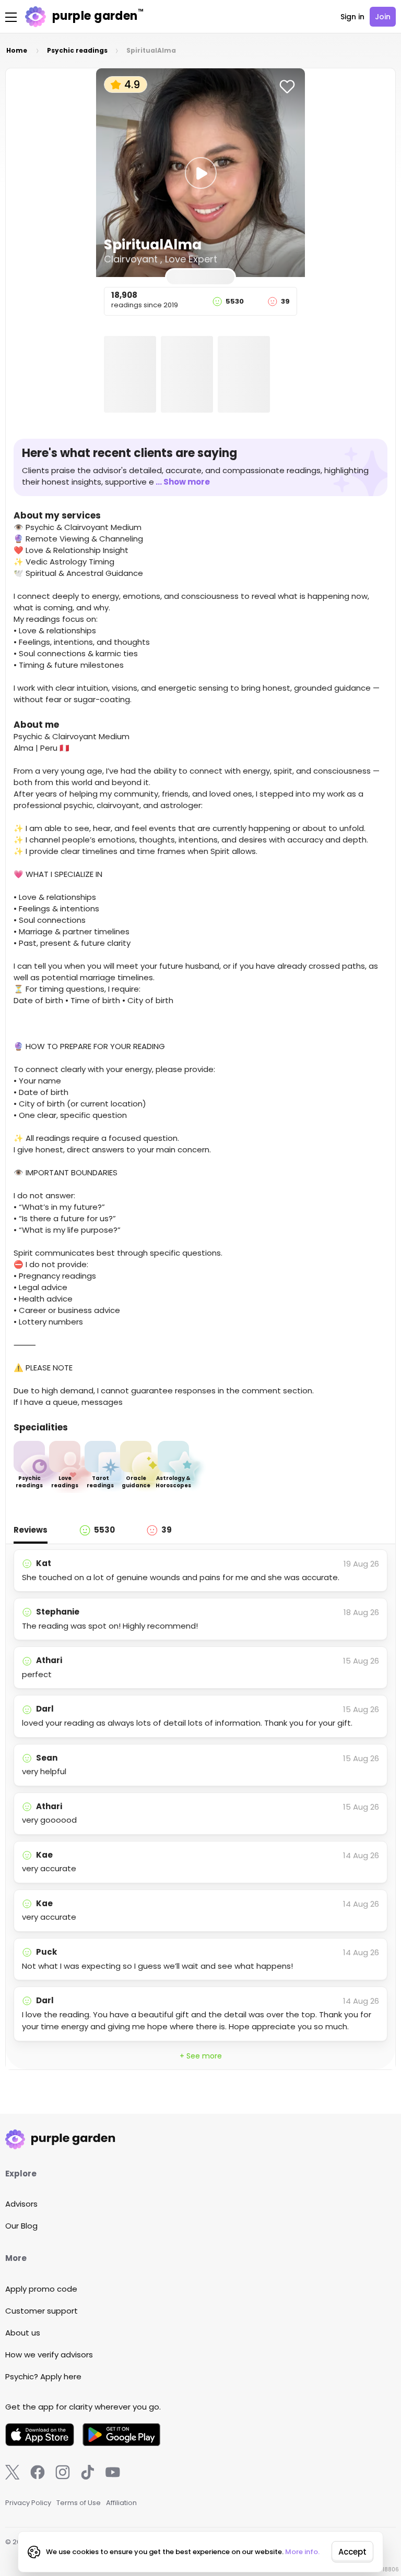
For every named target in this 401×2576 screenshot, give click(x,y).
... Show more (183, 482)
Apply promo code (41, 2289)
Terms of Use (79, 2503)
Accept (352, 2552)
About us (23, 2333)
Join (383, 17)
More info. (302, 2552)
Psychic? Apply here (43, 2376)
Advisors (21, 2204)
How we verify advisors (49, 2355)
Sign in (352, 17)
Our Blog (21, 2226)
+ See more (201, 2056)
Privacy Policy (28, 2503)
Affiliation (121, 2503)
